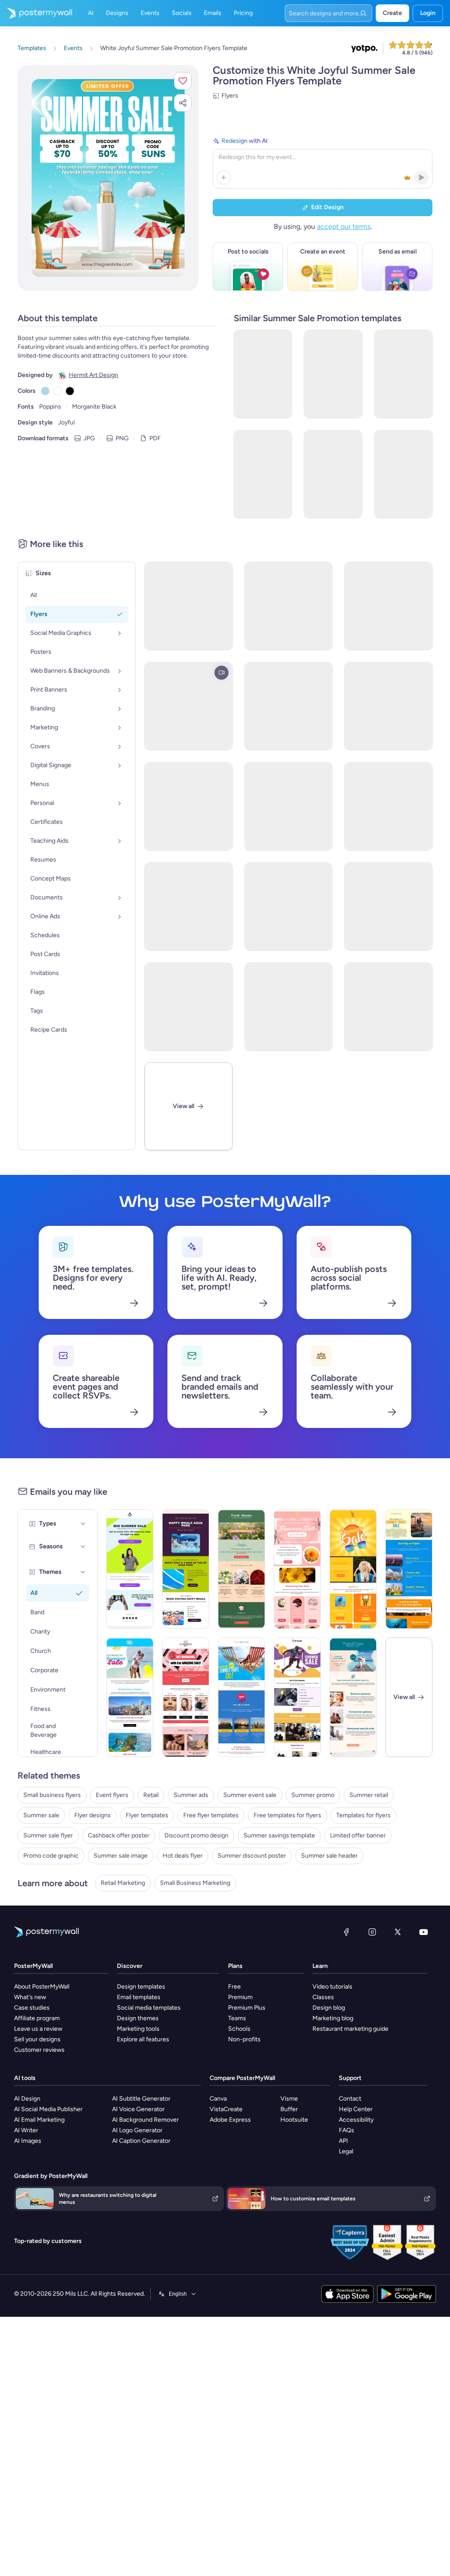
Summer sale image (121, 1856)
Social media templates (149, 2008)
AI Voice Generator (138, 2109)
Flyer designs (93, 1815)
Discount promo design (196, 1835)
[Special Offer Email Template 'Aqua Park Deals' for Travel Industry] (186, 1569)
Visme (289, 2099)
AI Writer (26, 2130)
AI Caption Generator (141, 2141)
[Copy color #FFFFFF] (58, 391)
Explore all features (143, 2039)
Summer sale (41, 1815)
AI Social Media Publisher (48, 2109)
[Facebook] (346, 1932)
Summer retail (369, 1795)
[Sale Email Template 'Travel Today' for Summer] (241, 1697)
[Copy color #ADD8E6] (45, 391)
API (343, 2141)
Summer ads (191, 1795)
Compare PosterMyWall (242, 2078)
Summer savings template (279, 1835)
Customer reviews (39, 2050)
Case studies (32, 2008)
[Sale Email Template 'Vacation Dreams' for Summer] (353, 1697)
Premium (240, 1997)
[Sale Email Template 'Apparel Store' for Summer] (353, 1569)
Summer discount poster (252, 1856)
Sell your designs (37, 2039)
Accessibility (356, 2120)
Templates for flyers (363, 1815)
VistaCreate (226, 2109)
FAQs (347, 2130)
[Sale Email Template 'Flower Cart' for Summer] (297, 1569)
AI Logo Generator (137, 2130)
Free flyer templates (211, 1815)
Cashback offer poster (119, 1835)
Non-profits (244, 2039)
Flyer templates (147, 1815)
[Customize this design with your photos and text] (108, 178)
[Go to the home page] (36, 13)
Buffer (289, 2109)
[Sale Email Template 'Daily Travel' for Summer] (409, 1569)
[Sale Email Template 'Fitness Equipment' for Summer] (297, 1697)
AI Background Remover (145, 2120)
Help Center (356, 2109)
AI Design (27, 2099)
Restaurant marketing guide (350, 2029)
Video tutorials (332, 1987)
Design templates (141, 1987)
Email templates (139, 1997)
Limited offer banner (358, 1835)
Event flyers (112, 1795)
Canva (218, 2099)
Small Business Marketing (195, 1883)
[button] (183, 81)
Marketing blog (333, 2018)
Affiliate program (37, 2018)
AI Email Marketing (39, 2120)
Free (234, 1987)
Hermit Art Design (93, 375)
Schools (239, 2029)
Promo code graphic (51, 1856)
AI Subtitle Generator (141, 2099)
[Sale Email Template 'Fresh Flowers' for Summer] (241, 1569)
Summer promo (313, 1795)
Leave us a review (38, 2029)
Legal (346, 2151)
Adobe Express (230, 2120)
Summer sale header (329, 1856)
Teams (237, 2018)
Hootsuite (294, 2120)
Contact (350, 2099)
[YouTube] (424, 1932)
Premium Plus (247, 2008)
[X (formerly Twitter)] (398, 1932)
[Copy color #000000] (70, 391)
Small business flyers (52, 1795)
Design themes (138, 2018)
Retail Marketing (123, 1883)
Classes (323, 1997)
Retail (151, 1795)
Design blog (329, 2008)
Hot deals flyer (183, 1856)
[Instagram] (372, 1932)
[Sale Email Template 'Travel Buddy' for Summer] (130, 1697)
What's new (30, 1997)
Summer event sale (250, 1795)
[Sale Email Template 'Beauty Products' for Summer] (186, 1697)
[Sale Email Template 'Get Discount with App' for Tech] (130, 1569)
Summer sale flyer (48, 1835)
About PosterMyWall (42, 1987)
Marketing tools (138, 2029)
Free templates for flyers (287, 1815)
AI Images (28, 2141)
